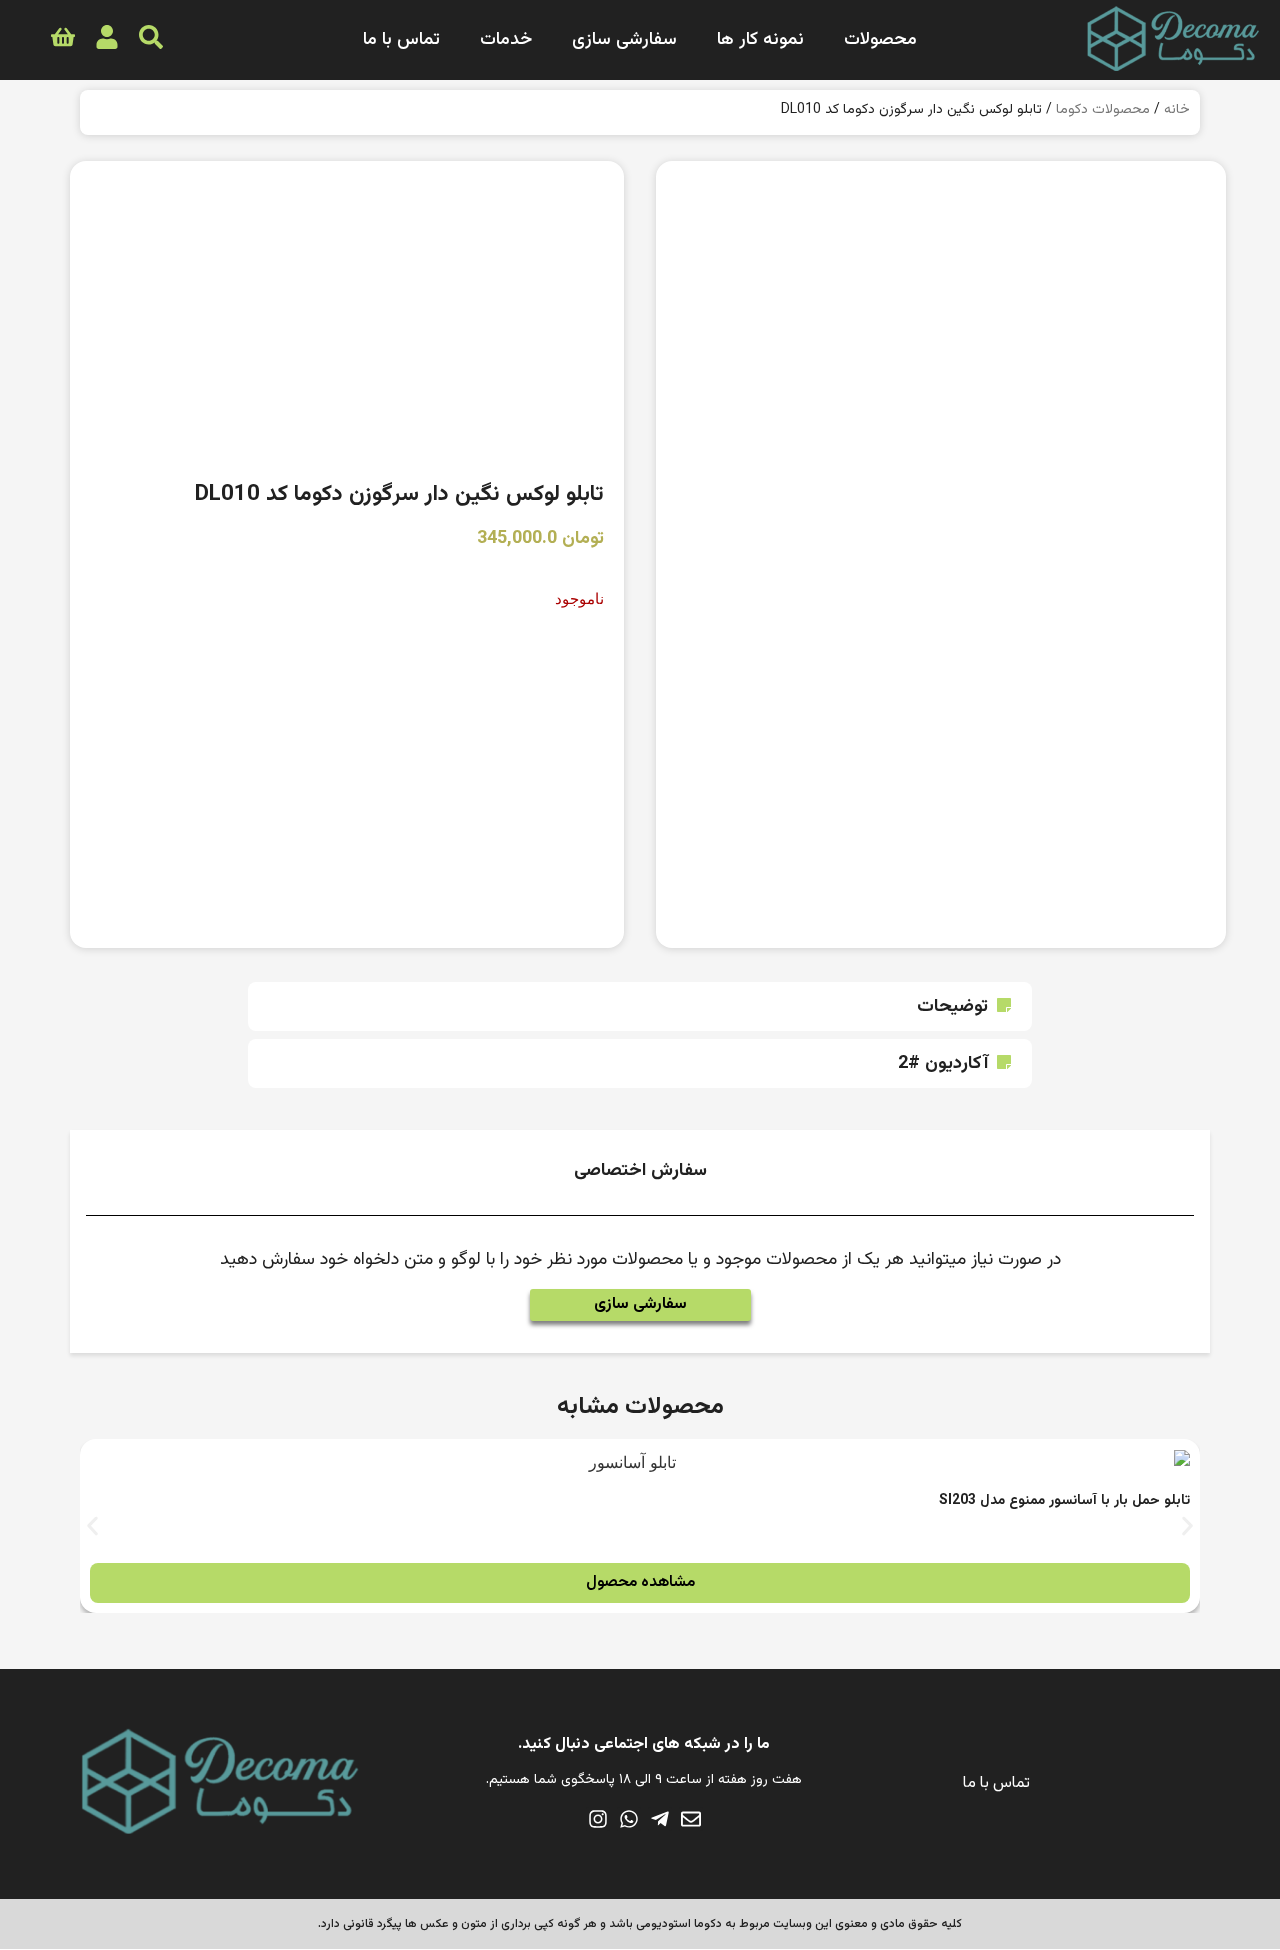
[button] (640, 1006)
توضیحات (952, 1007)
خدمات (506, 40)
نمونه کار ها (760, 40)
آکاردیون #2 (943, 1064)
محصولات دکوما (1103, 110)
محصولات (880, 40)
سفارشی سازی (624, 40)
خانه (1177, 110)
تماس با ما (401, 40)
